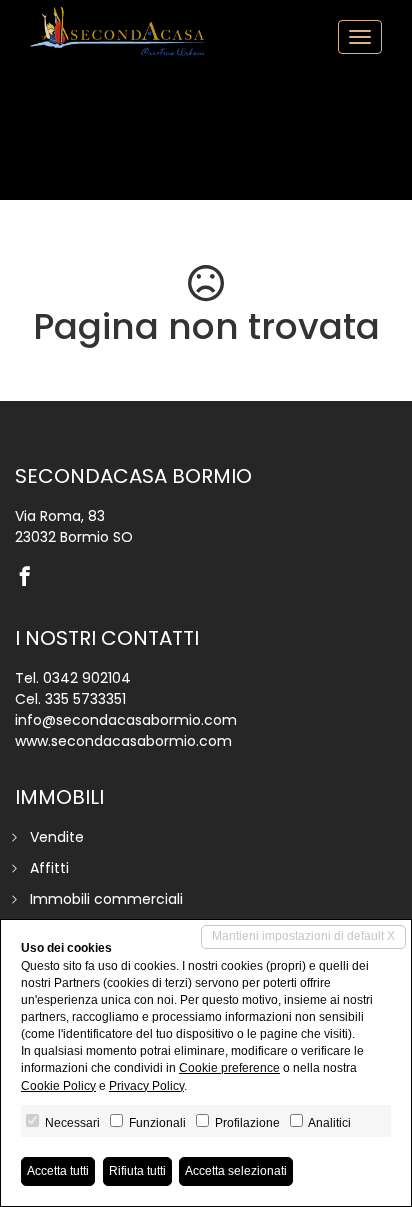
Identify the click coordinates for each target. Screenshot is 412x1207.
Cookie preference (229, 1068)
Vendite (57, 837)
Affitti (49, 868)
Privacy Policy (146, 1086)
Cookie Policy (58, 1086)
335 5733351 (85, 699)
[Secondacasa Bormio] (120, 31)
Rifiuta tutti (137, 1171)
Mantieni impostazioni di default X (303, 936)
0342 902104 (87, 678)
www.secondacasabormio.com (123, 741)
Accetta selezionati (236, 1171)
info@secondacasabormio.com (126, 720)
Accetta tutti (58, 1171)
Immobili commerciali (106, 899)
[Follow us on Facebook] (30, 578)
